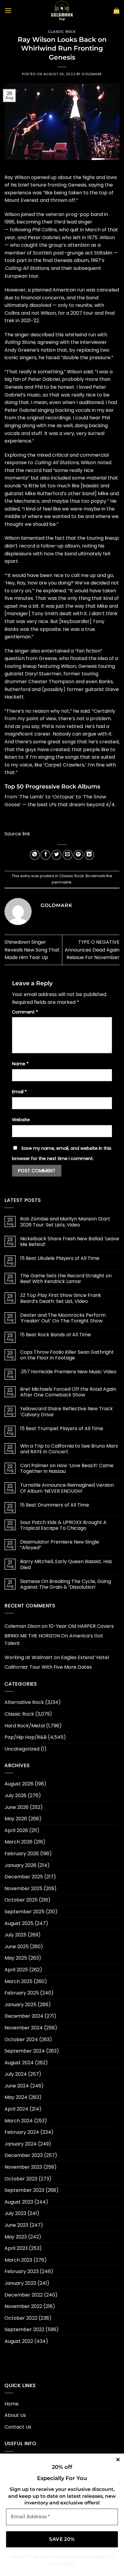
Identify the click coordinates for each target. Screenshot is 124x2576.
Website (21, 1120)
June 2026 (17, 1807)
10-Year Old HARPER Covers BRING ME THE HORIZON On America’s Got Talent (59, 1635)
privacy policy (90, 2557)
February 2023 (22, 2271)
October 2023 (21, 2179)
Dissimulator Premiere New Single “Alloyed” (60, 1545)
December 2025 (24, 1877)
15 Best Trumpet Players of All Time (62, 1428)
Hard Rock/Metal (25, 1726)
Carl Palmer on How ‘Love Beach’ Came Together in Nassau (67, 1468)
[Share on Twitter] (56, 855)
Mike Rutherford (44, 494)
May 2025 (16, 1958)
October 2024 (21, 2039)
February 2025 (22, 1993)
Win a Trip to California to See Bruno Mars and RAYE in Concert (69, 1449)
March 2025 (19, 1981)
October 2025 (21, 1900)
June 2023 (16, 2225)
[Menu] (8, 10)
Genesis (77, 185)
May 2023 (16, 2237)
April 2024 (16, 2109)
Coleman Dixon (22, 1626)
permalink (62, 882)
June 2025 (17, 1947)
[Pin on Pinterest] (78, 855)
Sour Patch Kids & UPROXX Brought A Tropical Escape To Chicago (63, 1525)
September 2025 (25, 1912)
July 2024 (16, 2074)
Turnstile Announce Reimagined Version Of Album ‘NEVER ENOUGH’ (67, 1488)
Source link (17, 834)
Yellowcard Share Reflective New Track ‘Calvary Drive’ (67, 1411)
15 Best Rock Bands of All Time (56, 1335)
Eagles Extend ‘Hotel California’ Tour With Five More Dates (57, 1662)
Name (20, 1064)
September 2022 (24, 2329)
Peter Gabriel (44, 238)
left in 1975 (85, 238)
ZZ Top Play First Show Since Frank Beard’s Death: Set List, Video (61, 1298)
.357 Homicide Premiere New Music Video (68, 1372)
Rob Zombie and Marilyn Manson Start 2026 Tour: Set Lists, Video (65, 1222)
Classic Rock (62, 32)
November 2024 (24, 2028)
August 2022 (19, 2341)
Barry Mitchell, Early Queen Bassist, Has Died (66, 1564)
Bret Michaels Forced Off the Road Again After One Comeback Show (68, 1392)
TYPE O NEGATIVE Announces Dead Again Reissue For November (92, 950)
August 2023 (19, 2202)
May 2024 (16, 2097)
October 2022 (21, 2318)
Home (12, 2404)
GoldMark (92, 74)
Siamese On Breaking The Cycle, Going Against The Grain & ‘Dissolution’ (66, 1584)
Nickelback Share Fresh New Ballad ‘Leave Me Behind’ (70, 1242)
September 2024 (25, 2051)
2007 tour (82, 313)
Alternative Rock (24, 1702)
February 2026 (22, 1854)
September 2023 (24, 2190)
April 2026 (16, 1830)
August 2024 (19, 2063)
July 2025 (15, 1935)
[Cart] (116, 11)
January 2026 (20, 1865)
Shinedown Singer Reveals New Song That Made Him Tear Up (32, 950)
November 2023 (23, 2167)
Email (19, 1092)
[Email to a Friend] (68, 855)
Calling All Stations (27, 268)
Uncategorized (22, 1749)
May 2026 (16, 1819)
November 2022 (23, 2306)
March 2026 (19, 1842)
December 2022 (24, 2295)
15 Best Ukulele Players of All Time (60, 1258)
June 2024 (17, 2086)
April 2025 (16, 1970)
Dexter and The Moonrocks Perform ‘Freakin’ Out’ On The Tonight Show (63, 1318)
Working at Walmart (29, 1657)
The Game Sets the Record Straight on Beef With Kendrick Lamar (66, 1279)
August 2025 (19, 1923)
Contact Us (18, 2427)
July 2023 (15, 2213)
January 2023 (20, 2283)
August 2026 (19, 1784)
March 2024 (19, 2121)
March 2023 (18, 2260)
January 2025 (20, 2005)
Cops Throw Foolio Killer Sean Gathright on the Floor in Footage (67, 1355)
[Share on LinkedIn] (89, 855)
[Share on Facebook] (46, 855)
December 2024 (24, 2016)
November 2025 (23, 1888)
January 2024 (21, 2144)
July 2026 (15, 1795)
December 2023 (24, 2155)
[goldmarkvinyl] (62, 11)
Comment (25, 1012)
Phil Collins (45, 230)
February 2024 (22, 2132)
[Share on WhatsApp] (35, 855)
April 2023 (16, 2248)
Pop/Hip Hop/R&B (26, 1737)
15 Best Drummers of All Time (55, 1505)
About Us (15, 2415)
